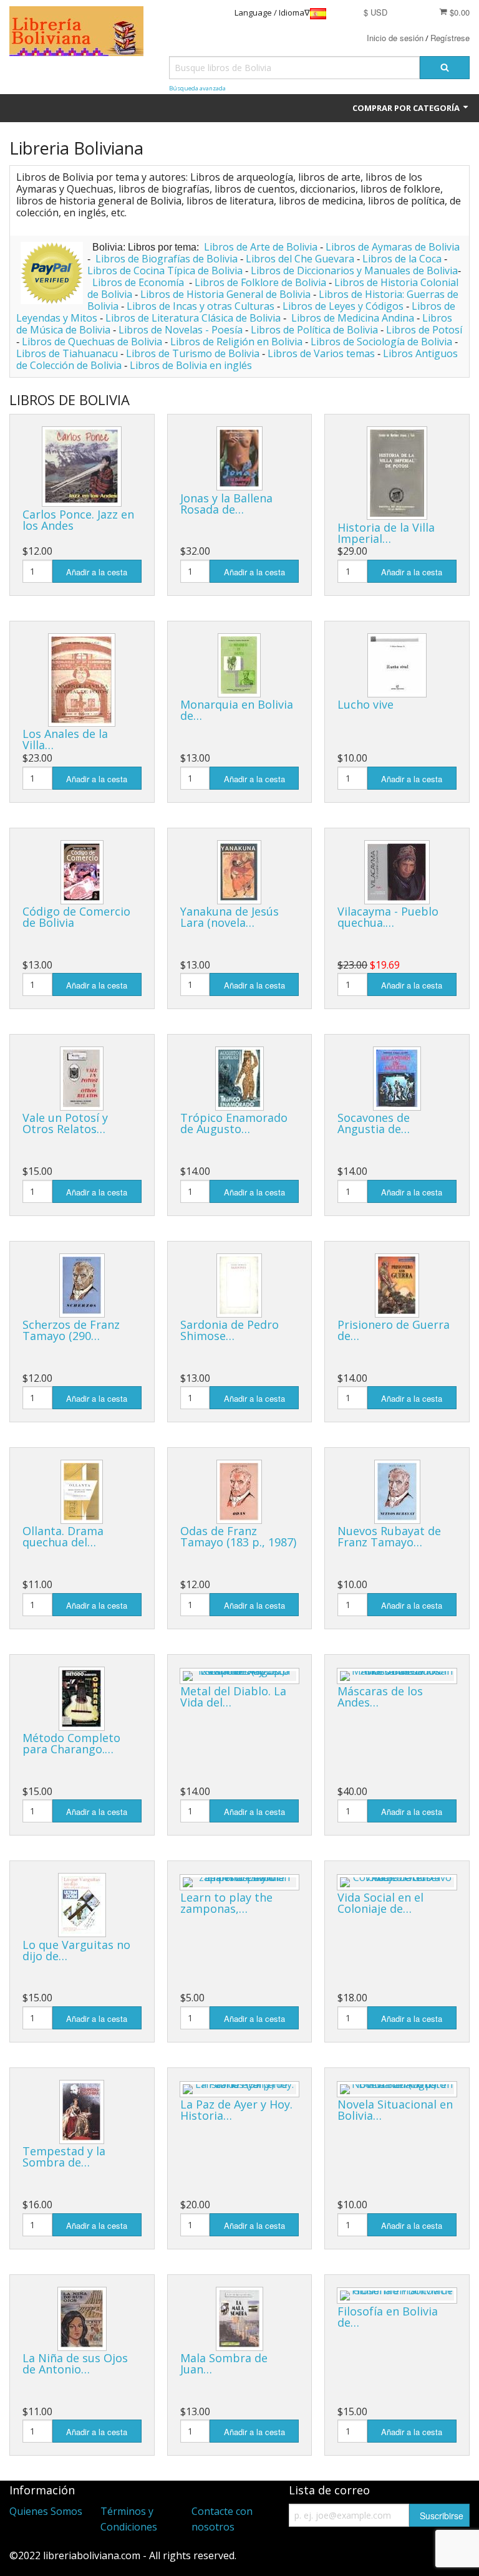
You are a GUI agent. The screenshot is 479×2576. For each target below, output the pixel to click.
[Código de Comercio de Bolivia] (82, 872)
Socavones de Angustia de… (374, 1123)
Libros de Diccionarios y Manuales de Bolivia (354, 271)
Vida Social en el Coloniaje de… (380, 1903)
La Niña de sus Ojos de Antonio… (75, 2363)
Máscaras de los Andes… (380, 1697)
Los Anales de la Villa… (65, 739)
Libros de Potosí (424, 330)
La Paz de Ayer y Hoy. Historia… (236, 2110)
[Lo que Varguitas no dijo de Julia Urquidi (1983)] (82, 1905)
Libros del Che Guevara (300, 259)
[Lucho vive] (397, 665)
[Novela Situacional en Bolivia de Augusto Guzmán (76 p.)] (397, 2089)
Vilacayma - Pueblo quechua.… (388, 917)
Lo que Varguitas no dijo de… (76, 1950)
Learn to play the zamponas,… (226, 1903)
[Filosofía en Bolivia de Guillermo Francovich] (397, 2296)
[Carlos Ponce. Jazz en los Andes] (82, 467)
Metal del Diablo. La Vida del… (233, 1697)
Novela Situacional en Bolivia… (395, 2110)
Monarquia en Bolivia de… (237, 710)
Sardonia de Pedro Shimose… (230, 1330)
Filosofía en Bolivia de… (388, 2317)
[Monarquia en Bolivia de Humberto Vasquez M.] (239, 665)
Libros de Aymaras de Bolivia (393, 247)
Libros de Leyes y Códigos (343, 306)
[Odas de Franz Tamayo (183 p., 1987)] (239, 1492)
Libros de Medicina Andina (353, 318)
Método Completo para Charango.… (71, 1743)
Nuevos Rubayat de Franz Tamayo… (389, 1536)
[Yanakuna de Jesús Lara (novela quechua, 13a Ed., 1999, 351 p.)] (239, 872)
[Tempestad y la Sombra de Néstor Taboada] (82, 2112)
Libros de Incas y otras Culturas (201, 306)
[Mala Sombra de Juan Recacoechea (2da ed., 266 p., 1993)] (239, 2319)
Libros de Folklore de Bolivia (260, 282)
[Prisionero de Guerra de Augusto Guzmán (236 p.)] (397, 1286)
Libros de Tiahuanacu (67, 353)
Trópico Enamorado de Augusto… (234, 1123)
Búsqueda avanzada (197, 88)
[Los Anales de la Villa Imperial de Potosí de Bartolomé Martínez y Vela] (82, 680)
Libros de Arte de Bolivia (261, 247)
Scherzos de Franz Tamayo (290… (71, 1330)
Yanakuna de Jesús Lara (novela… (230, 917)
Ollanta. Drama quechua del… (63, 1536)
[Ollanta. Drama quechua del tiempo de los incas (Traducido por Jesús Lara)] (82, 1492)
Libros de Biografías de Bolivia (167, 259)
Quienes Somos (46, 2511)
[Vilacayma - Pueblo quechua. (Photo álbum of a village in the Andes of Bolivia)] (397, 872)
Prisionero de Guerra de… (394, 1330)
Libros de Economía (139, 282)
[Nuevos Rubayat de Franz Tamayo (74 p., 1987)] (397, 1492)
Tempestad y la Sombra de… (64, 2157)
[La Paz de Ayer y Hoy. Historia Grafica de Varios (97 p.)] (240, 2089)
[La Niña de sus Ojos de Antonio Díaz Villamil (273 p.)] (82, 2319)
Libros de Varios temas (321, 353)
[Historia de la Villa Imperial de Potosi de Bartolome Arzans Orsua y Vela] (397, 473)
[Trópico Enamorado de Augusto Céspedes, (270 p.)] (239, 1079)
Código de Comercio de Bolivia (76, 917)
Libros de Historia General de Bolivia (225, 294)
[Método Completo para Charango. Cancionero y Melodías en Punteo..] (82, 1699)
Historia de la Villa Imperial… (386, 533)
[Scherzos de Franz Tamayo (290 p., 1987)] (82, 1286)
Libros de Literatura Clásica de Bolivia (193, 318)
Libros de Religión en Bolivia (236, 342)
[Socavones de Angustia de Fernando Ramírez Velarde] (397, 1079)
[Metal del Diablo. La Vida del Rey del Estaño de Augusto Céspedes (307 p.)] (240, 1676)
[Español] (318, 13)
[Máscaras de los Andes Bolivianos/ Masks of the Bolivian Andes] (397, 1676)
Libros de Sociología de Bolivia (381, 342)
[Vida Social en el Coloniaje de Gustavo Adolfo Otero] (397, 1882)
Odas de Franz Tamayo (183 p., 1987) (238, 1536)
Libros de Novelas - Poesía (181, 330)
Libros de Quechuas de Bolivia (92, 342)
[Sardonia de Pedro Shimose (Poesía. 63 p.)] (239, 1286)
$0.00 (458, 12)
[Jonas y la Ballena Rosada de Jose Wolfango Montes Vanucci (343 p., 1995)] (239, 458)
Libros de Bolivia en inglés (191, 365)
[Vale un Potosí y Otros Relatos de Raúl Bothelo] (82, 1079)
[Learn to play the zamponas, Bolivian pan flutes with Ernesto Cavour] (240, 1882)
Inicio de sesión (395, 38)
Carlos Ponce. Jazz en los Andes (78, 520)
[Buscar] (445, 68)
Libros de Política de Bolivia (314, 330)
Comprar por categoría (407, 108)
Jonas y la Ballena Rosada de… (226, 504)
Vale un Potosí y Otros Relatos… (65, 1123)
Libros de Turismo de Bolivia (193, 353)
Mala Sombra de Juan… (224, 2363)
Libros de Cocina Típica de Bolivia (165, 271)
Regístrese (450, 38)
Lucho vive (365, 704)
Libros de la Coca (402, 259)
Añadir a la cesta (97, 572)
